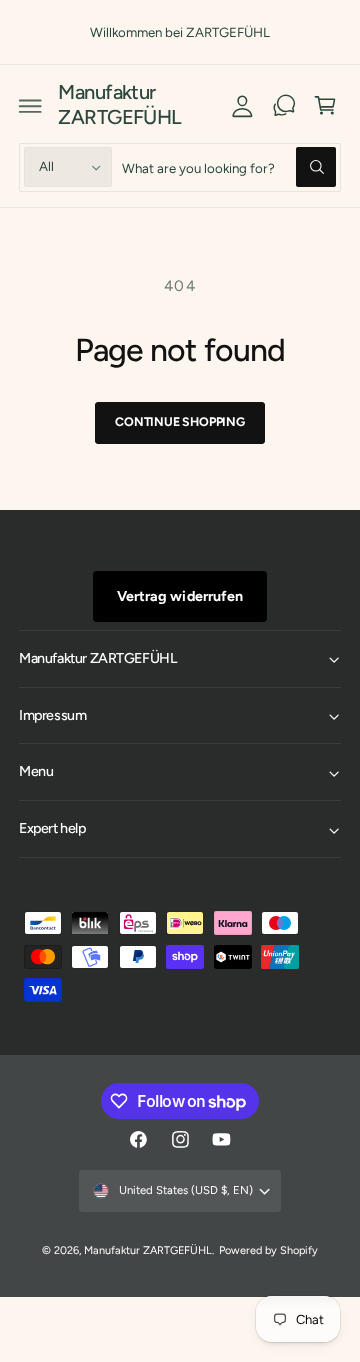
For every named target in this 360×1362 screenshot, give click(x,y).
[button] (31, 105)
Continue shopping (180, 421)
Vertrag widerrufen (179, 596)
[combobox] (229, 167)
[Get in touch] (284, 105)
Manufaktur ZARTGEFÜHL (148, 1250)
